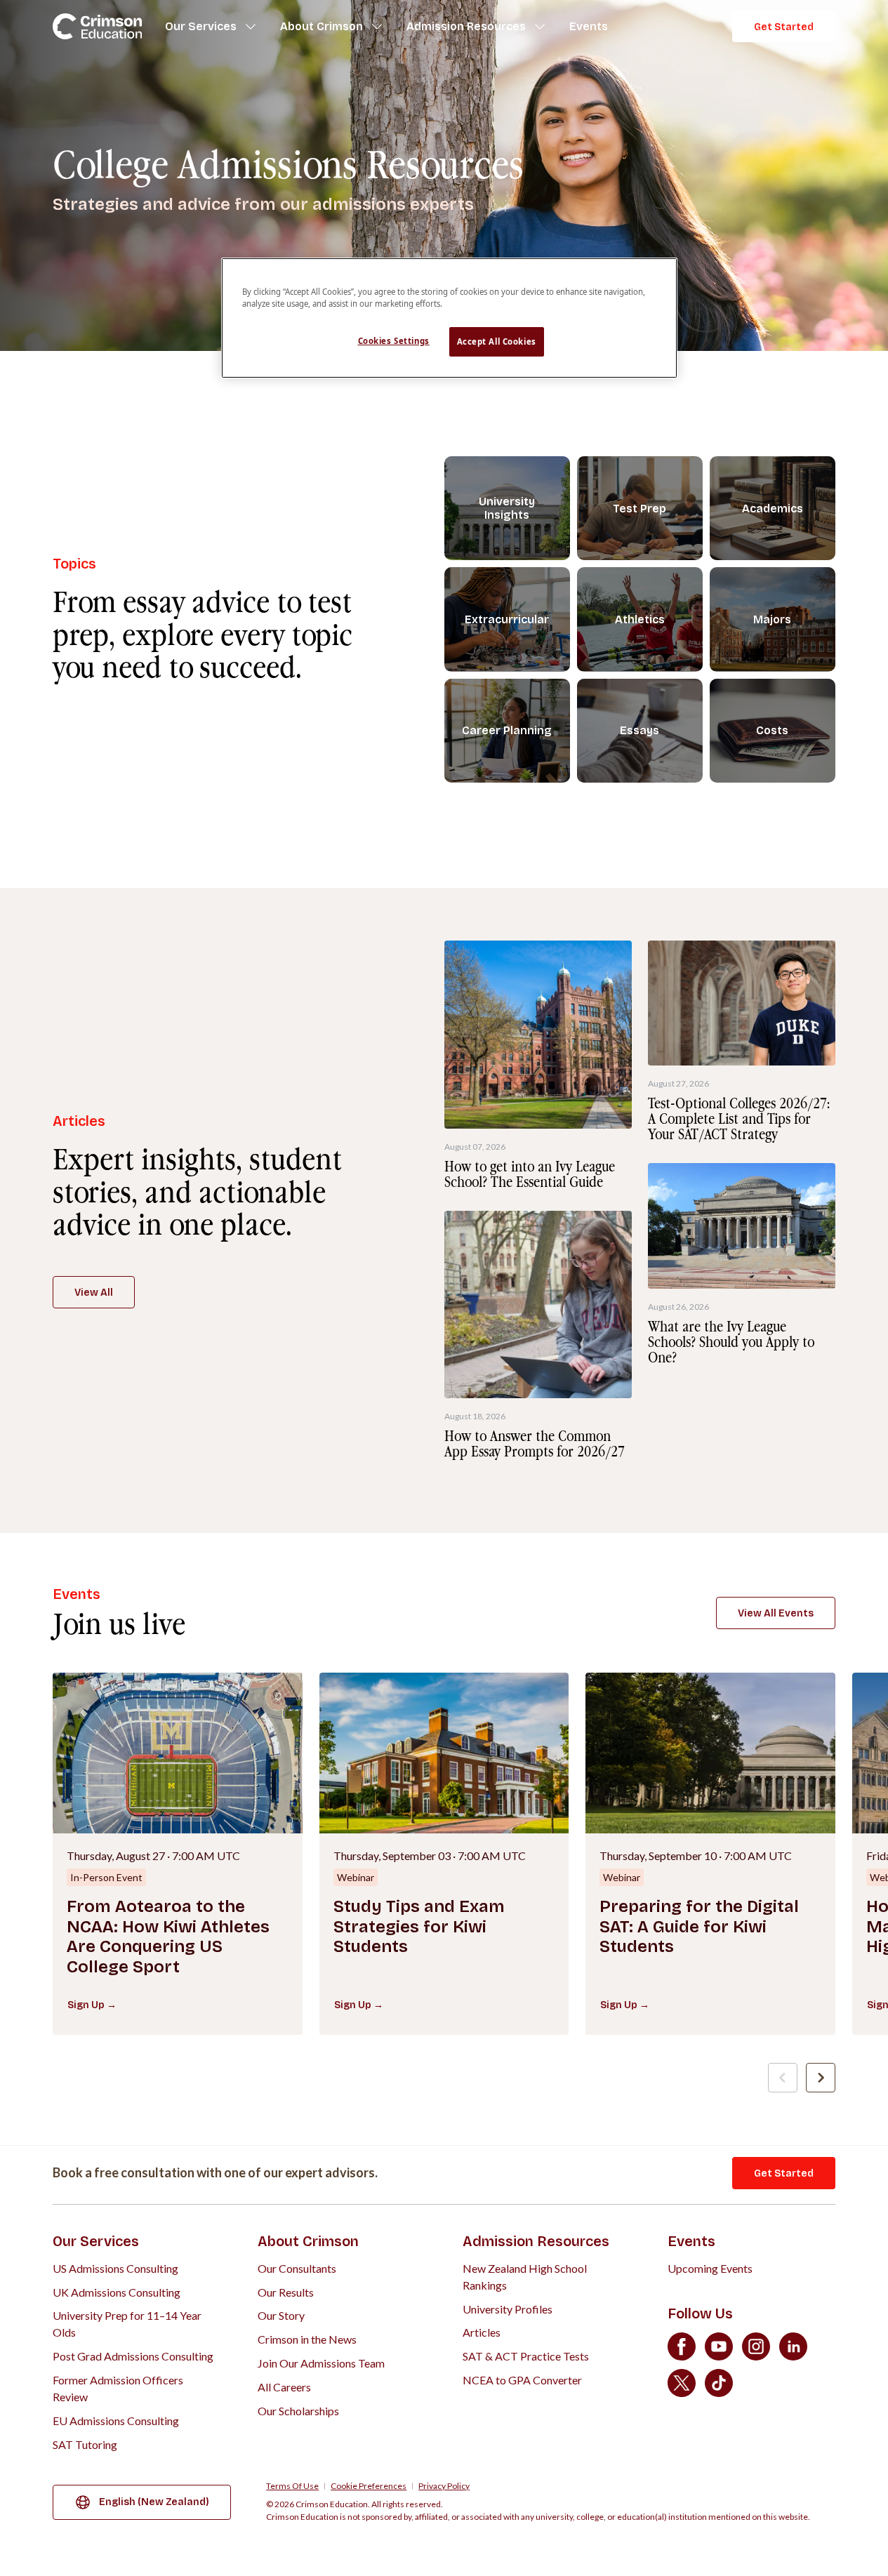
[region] (449, 318)
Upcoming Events (710, 2268)
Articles (482, 2332)
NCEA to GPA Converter (522, 2380)
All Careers (284, 2387)
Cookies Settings (394, 341)
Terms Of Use (292, 2486)
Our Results (286, 2292)
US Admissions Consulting (115, 2268)
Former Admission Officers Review (118, 2388)
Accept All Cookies (497, 341)
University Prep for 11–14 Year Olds (127, 2324)
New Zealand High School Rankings (525, 2277)
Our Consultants (297, 2268)
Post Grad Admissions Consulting (133, 2356)
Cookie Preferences (369, 2486)
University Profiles (508, 2309)
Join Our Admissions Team (321, 2363)
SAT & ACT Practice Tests (526, 2356)
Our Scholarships (298, 2411)
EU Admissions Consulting (116, 2421)
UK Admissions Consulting (117, 2292)
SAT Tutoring (85, 2444)
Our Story (281, 2315)
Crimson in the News (307, 2339)
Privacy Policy (444, 2486)
